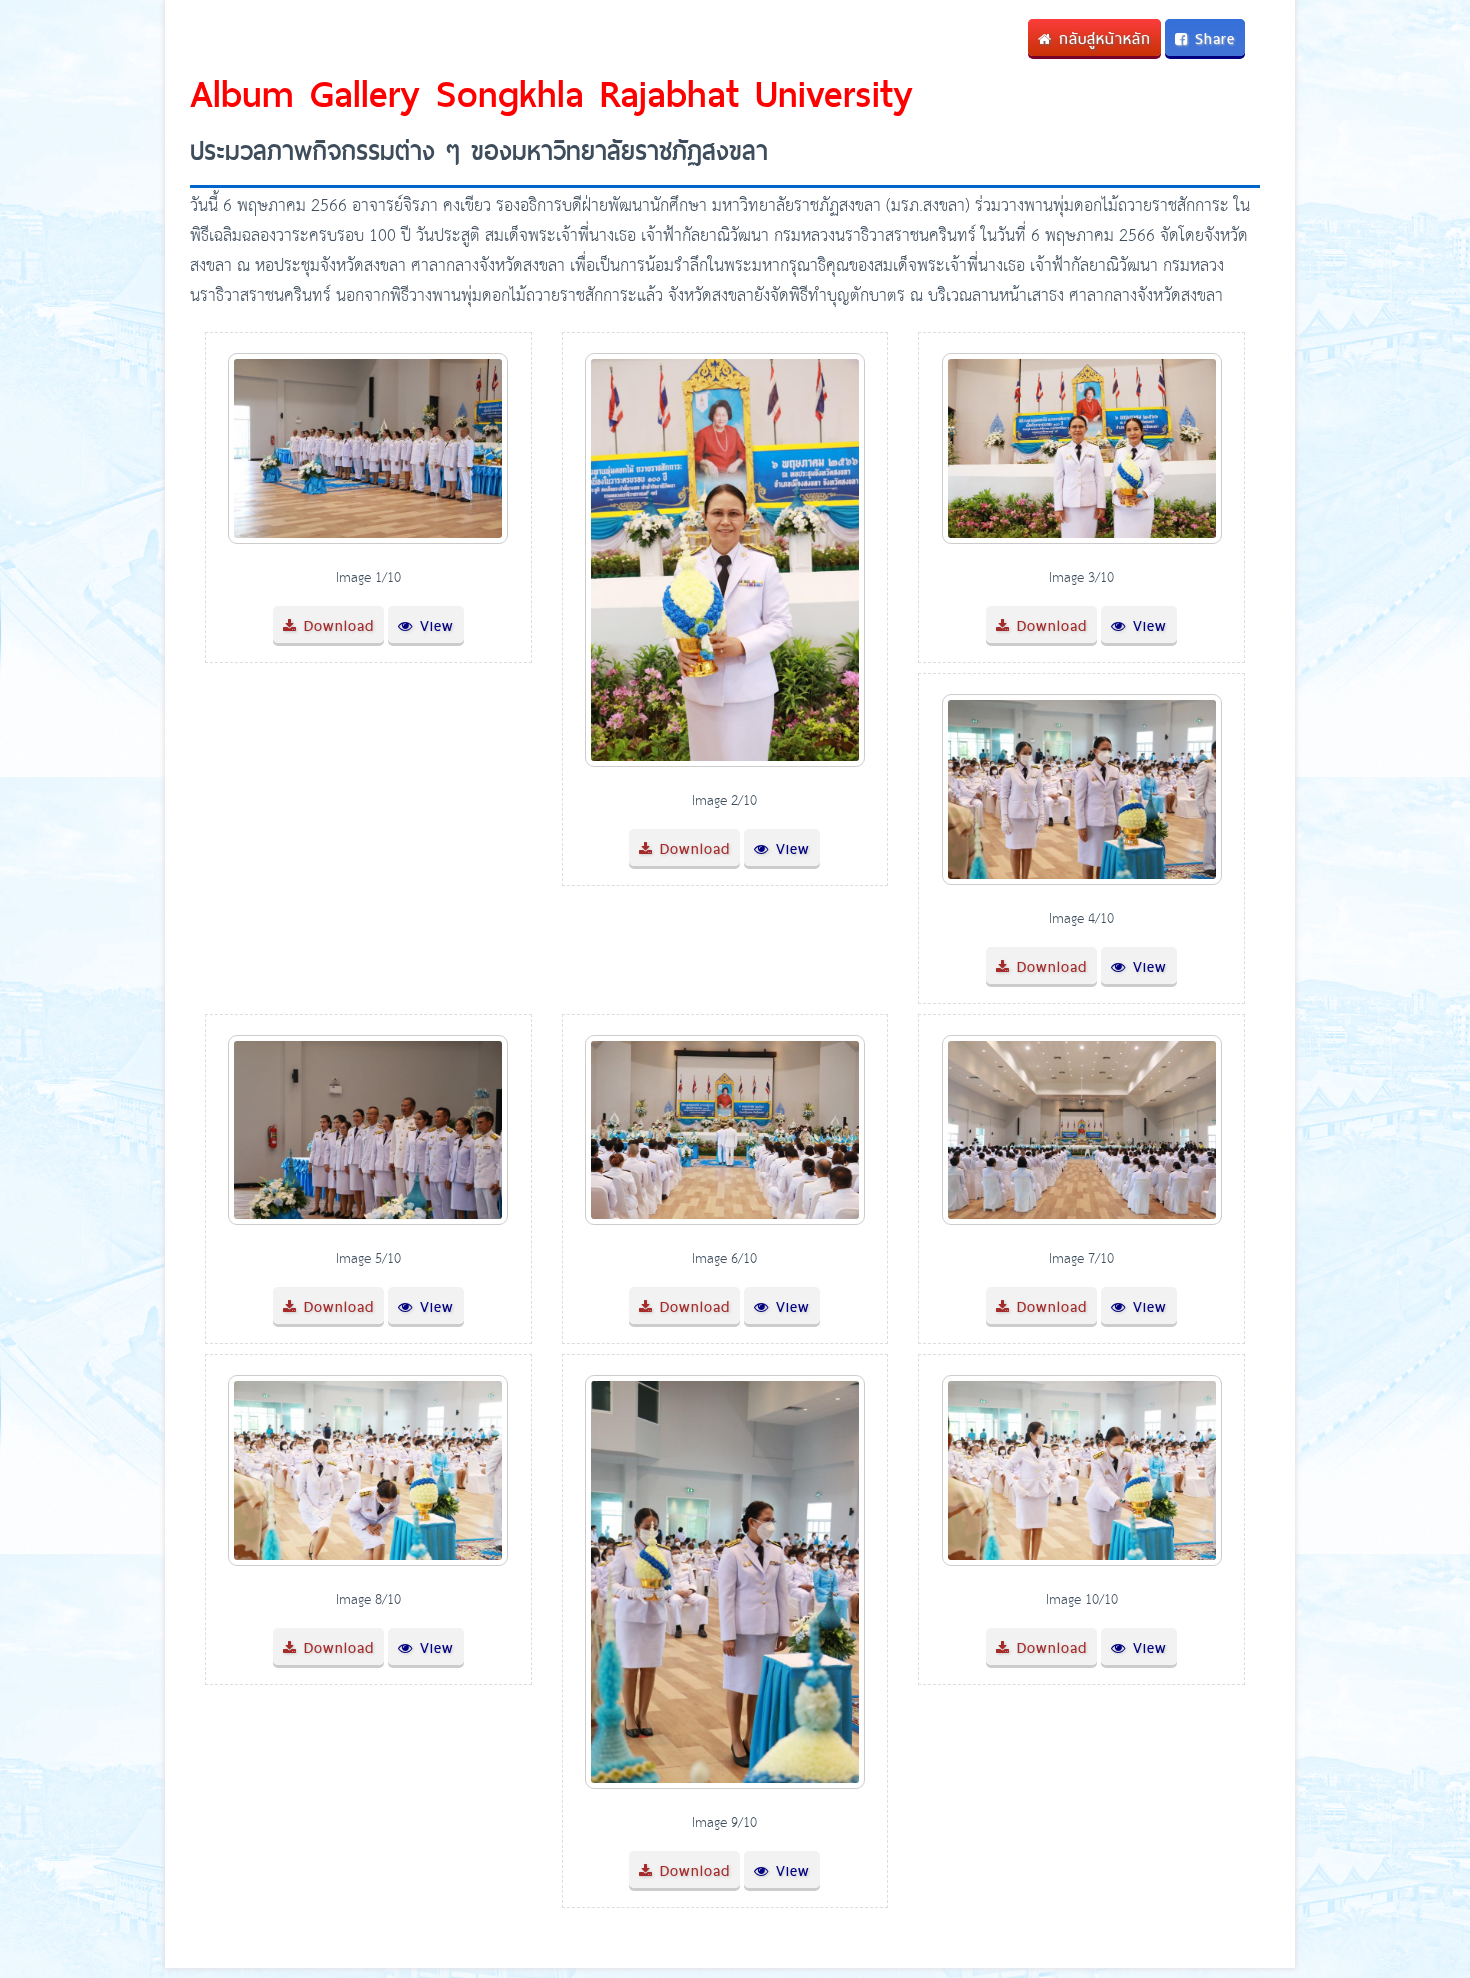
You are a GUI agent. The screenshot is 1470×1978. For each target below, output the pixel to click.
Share (1211, 38)
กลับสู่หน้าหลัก (1101, 38)
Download (335, 625)
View (433, 625)
